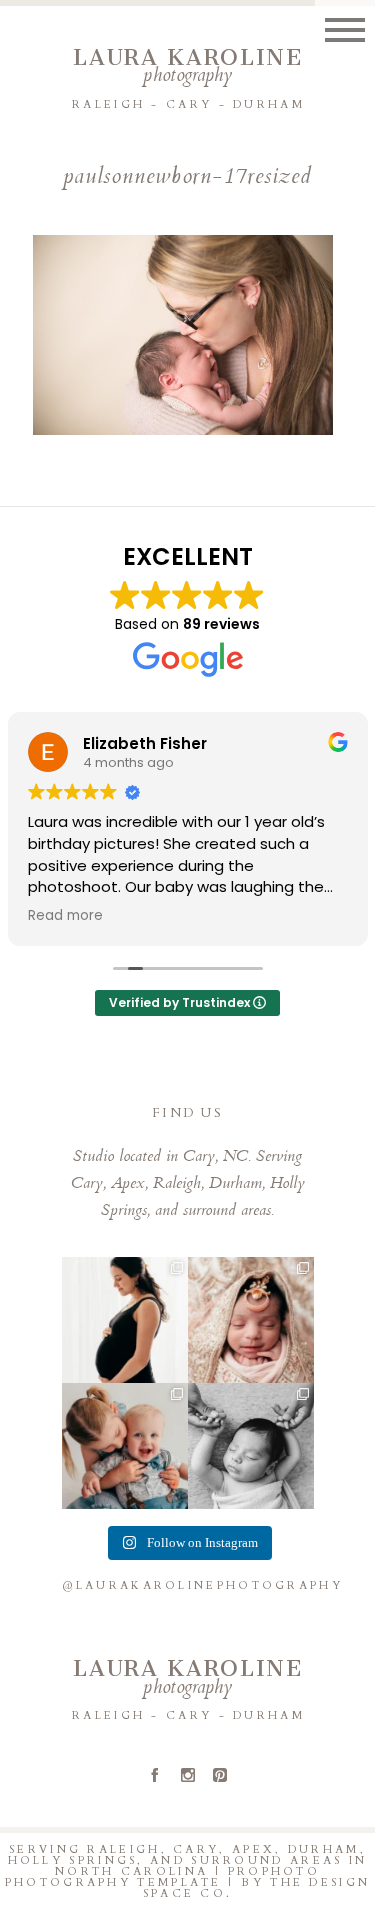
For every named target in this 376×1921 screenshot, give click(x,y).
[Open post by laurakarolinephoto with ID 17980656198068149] (251, 1320)
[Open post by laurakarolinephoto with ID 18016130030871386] (125, 1446)
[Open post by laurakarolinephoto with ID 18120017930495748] (125, 1320)
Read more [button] (65, 916)
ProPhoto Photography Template (162, 1877)
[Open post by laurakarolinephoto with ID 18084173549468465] (251, 1446)
